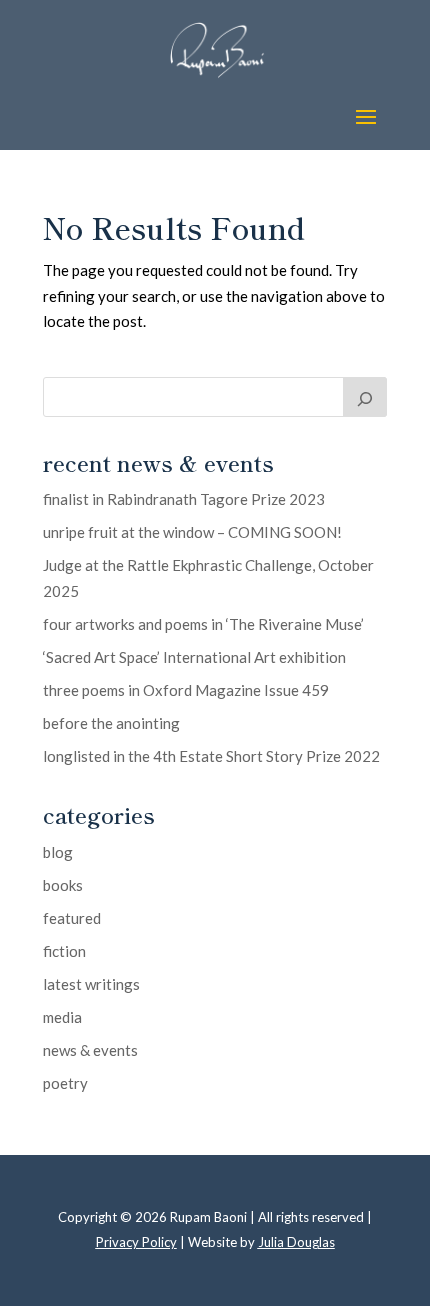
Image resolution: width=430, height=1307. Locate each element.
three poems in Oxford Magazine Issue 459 (186, 690)
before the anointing (111, 723)
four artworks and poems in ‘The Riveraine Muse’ (203, 624)
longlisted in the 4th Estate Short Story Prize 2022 (211, 756)
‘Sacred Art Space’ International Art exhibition (194, 657)
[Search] (365, 397)
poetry (65, 1083)
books (63, 885)
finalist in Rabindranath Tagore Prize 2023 (184, 499)
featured (72, 918)
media (62, 1017)
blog (58, 852)
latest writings (91, 984)
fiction (64, 951)
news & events (90, 1050)
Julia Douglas (296, 1242)
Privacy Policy (136, 1242)
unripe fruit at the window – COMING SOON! (192, 532)
